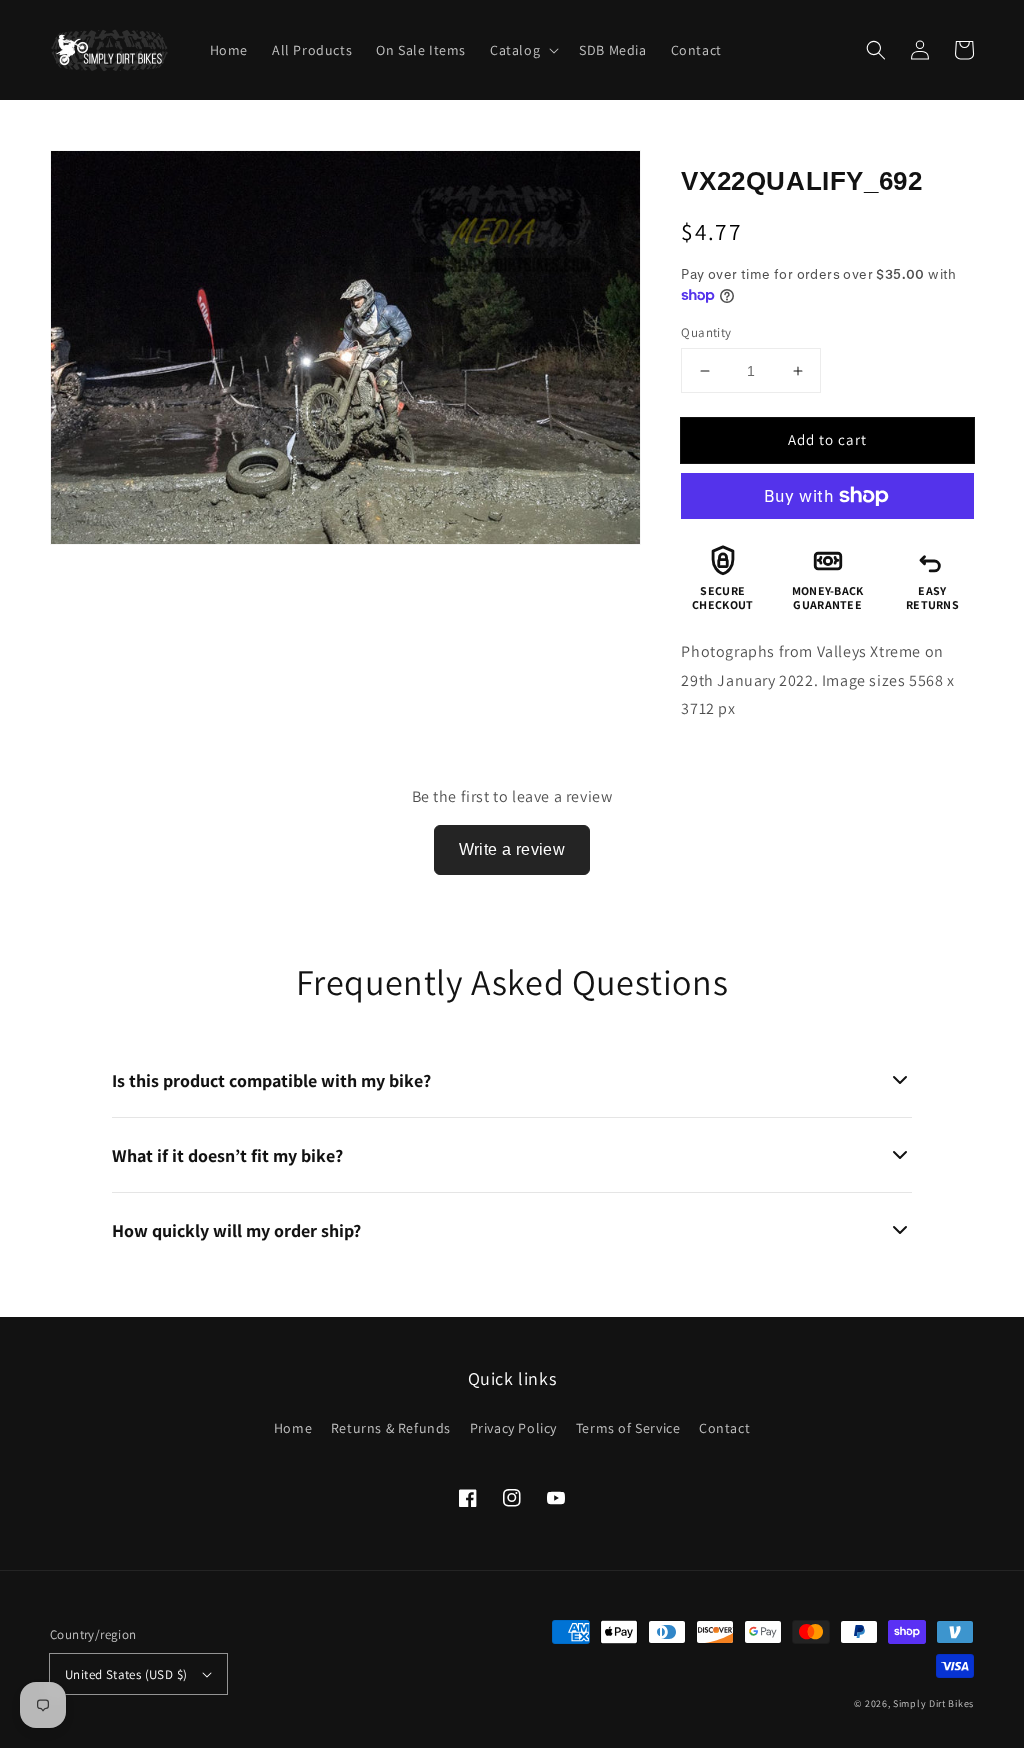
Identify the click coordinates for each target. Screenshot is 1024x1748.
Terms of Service (628, 1428)
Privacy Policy (513, 1428)
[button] (876, 50)
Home (293, 1428)
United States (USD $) (126, 1674)
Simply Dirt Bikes (933, 1703)
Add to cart (827, 439)
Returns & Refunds (391, 1428)
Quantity (706, 332)
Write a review (512, 849)
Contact (724, 1428)
